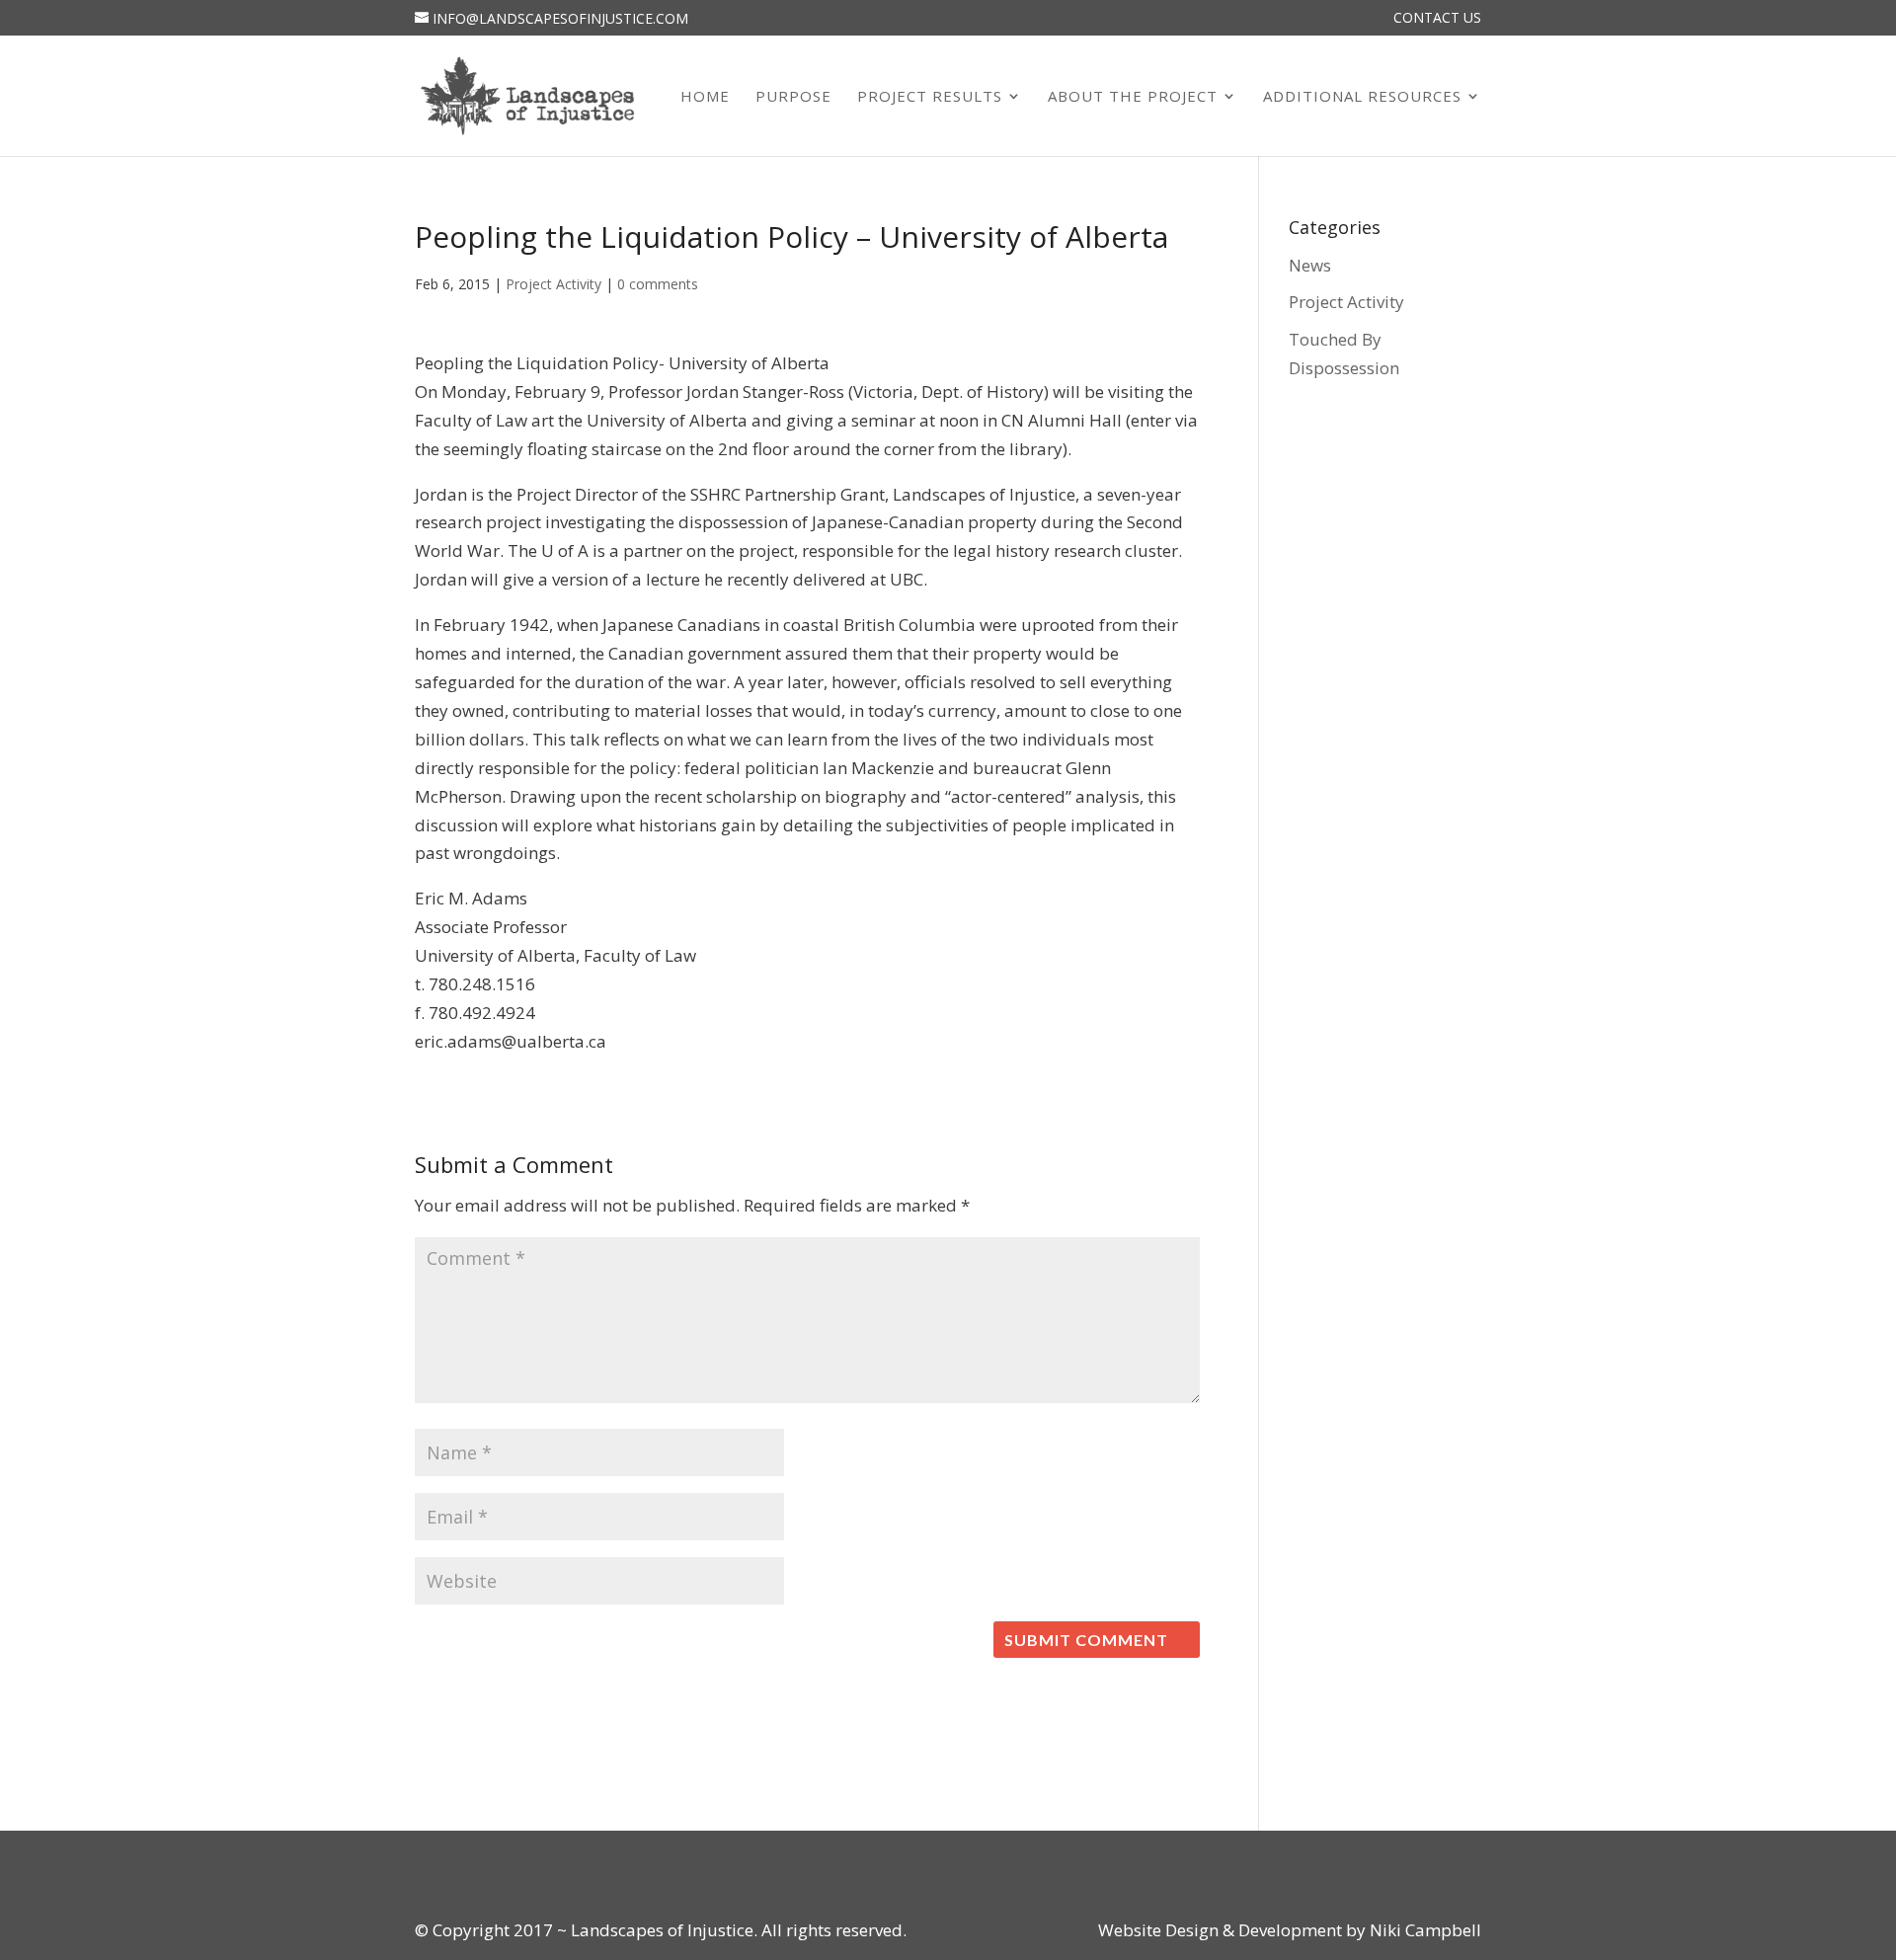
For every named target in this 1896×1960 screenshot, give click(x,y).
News (1310, 265)
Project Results (930, 97)
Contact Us (1437, 19)
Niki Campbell (1423, 1930)
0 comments (658, 284)
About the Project (1133, 97)
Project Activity (553, 284)
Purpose (793, 97)
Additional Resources (1362, 97)
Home (705, 97)
